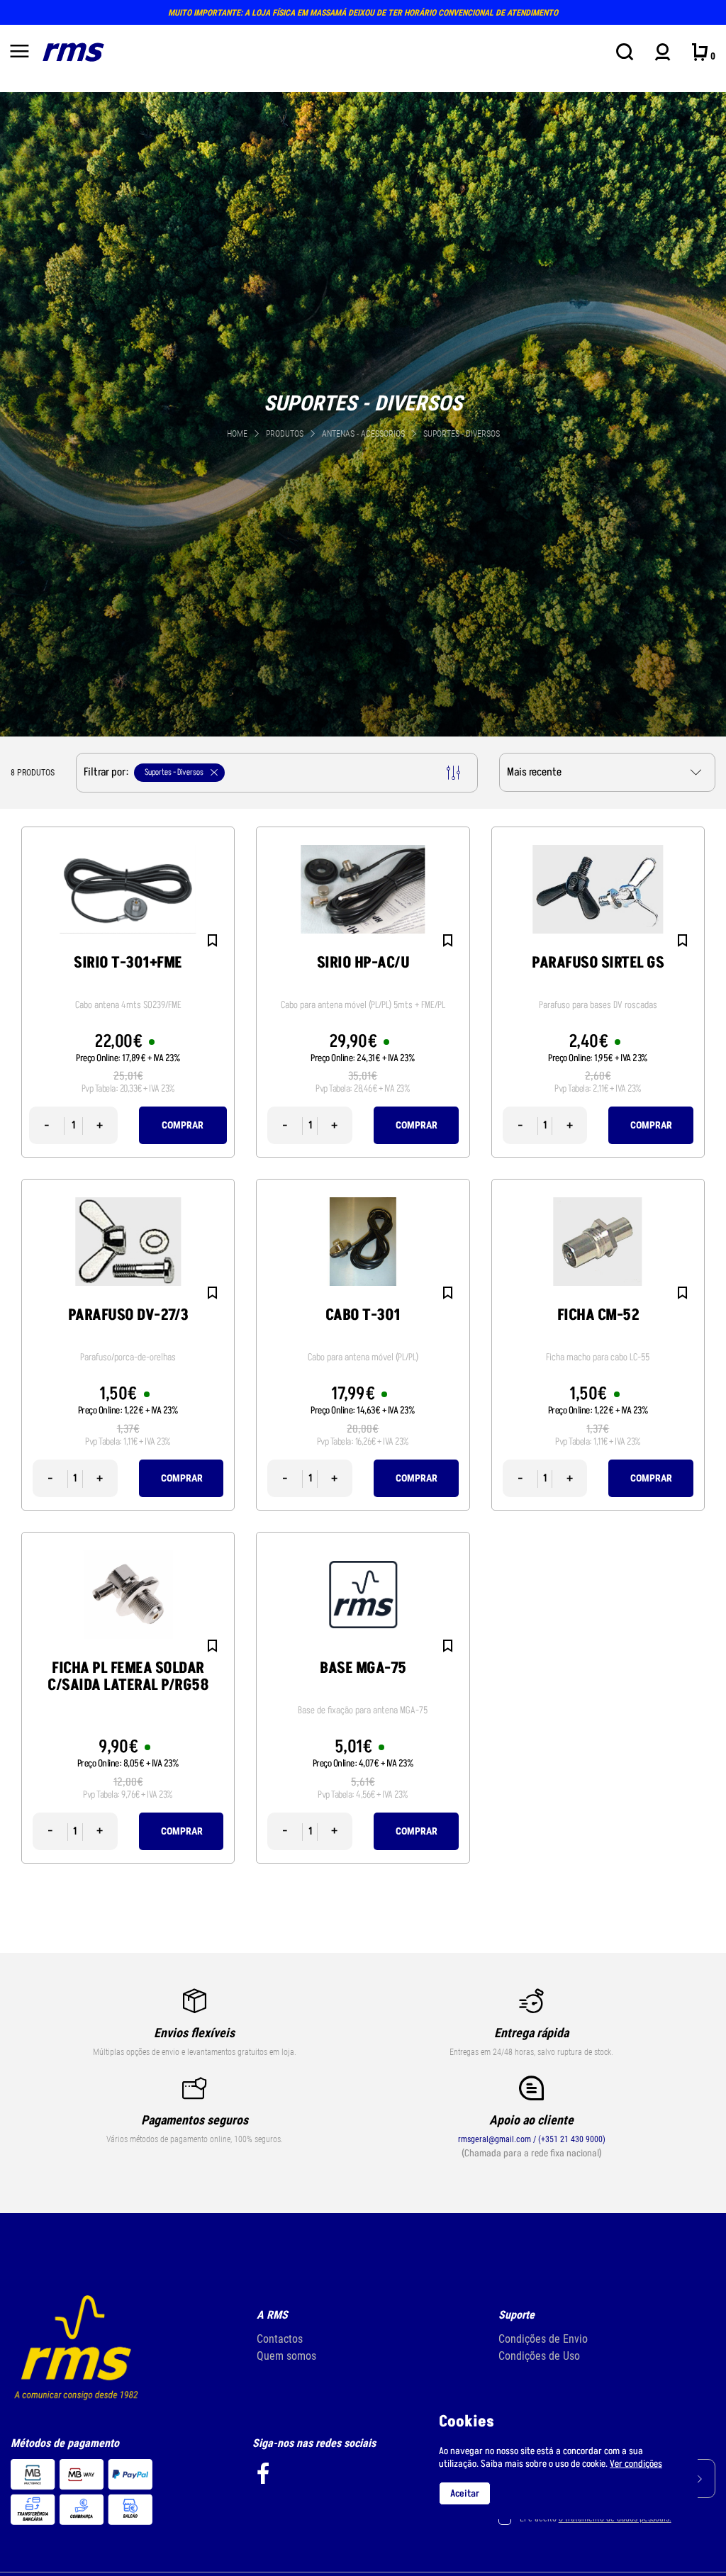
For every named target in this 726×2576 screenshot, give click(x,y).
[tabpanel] (363, 414)
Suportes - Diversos (462, 434)
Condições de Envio (543, 2339)
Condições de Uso (539, 2356)
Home (237, 434)
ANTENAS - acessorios (364, 434)
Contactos (280, 2339)
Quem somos (286, 2356)
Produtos (285, 434)
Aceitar (465, 2493)
